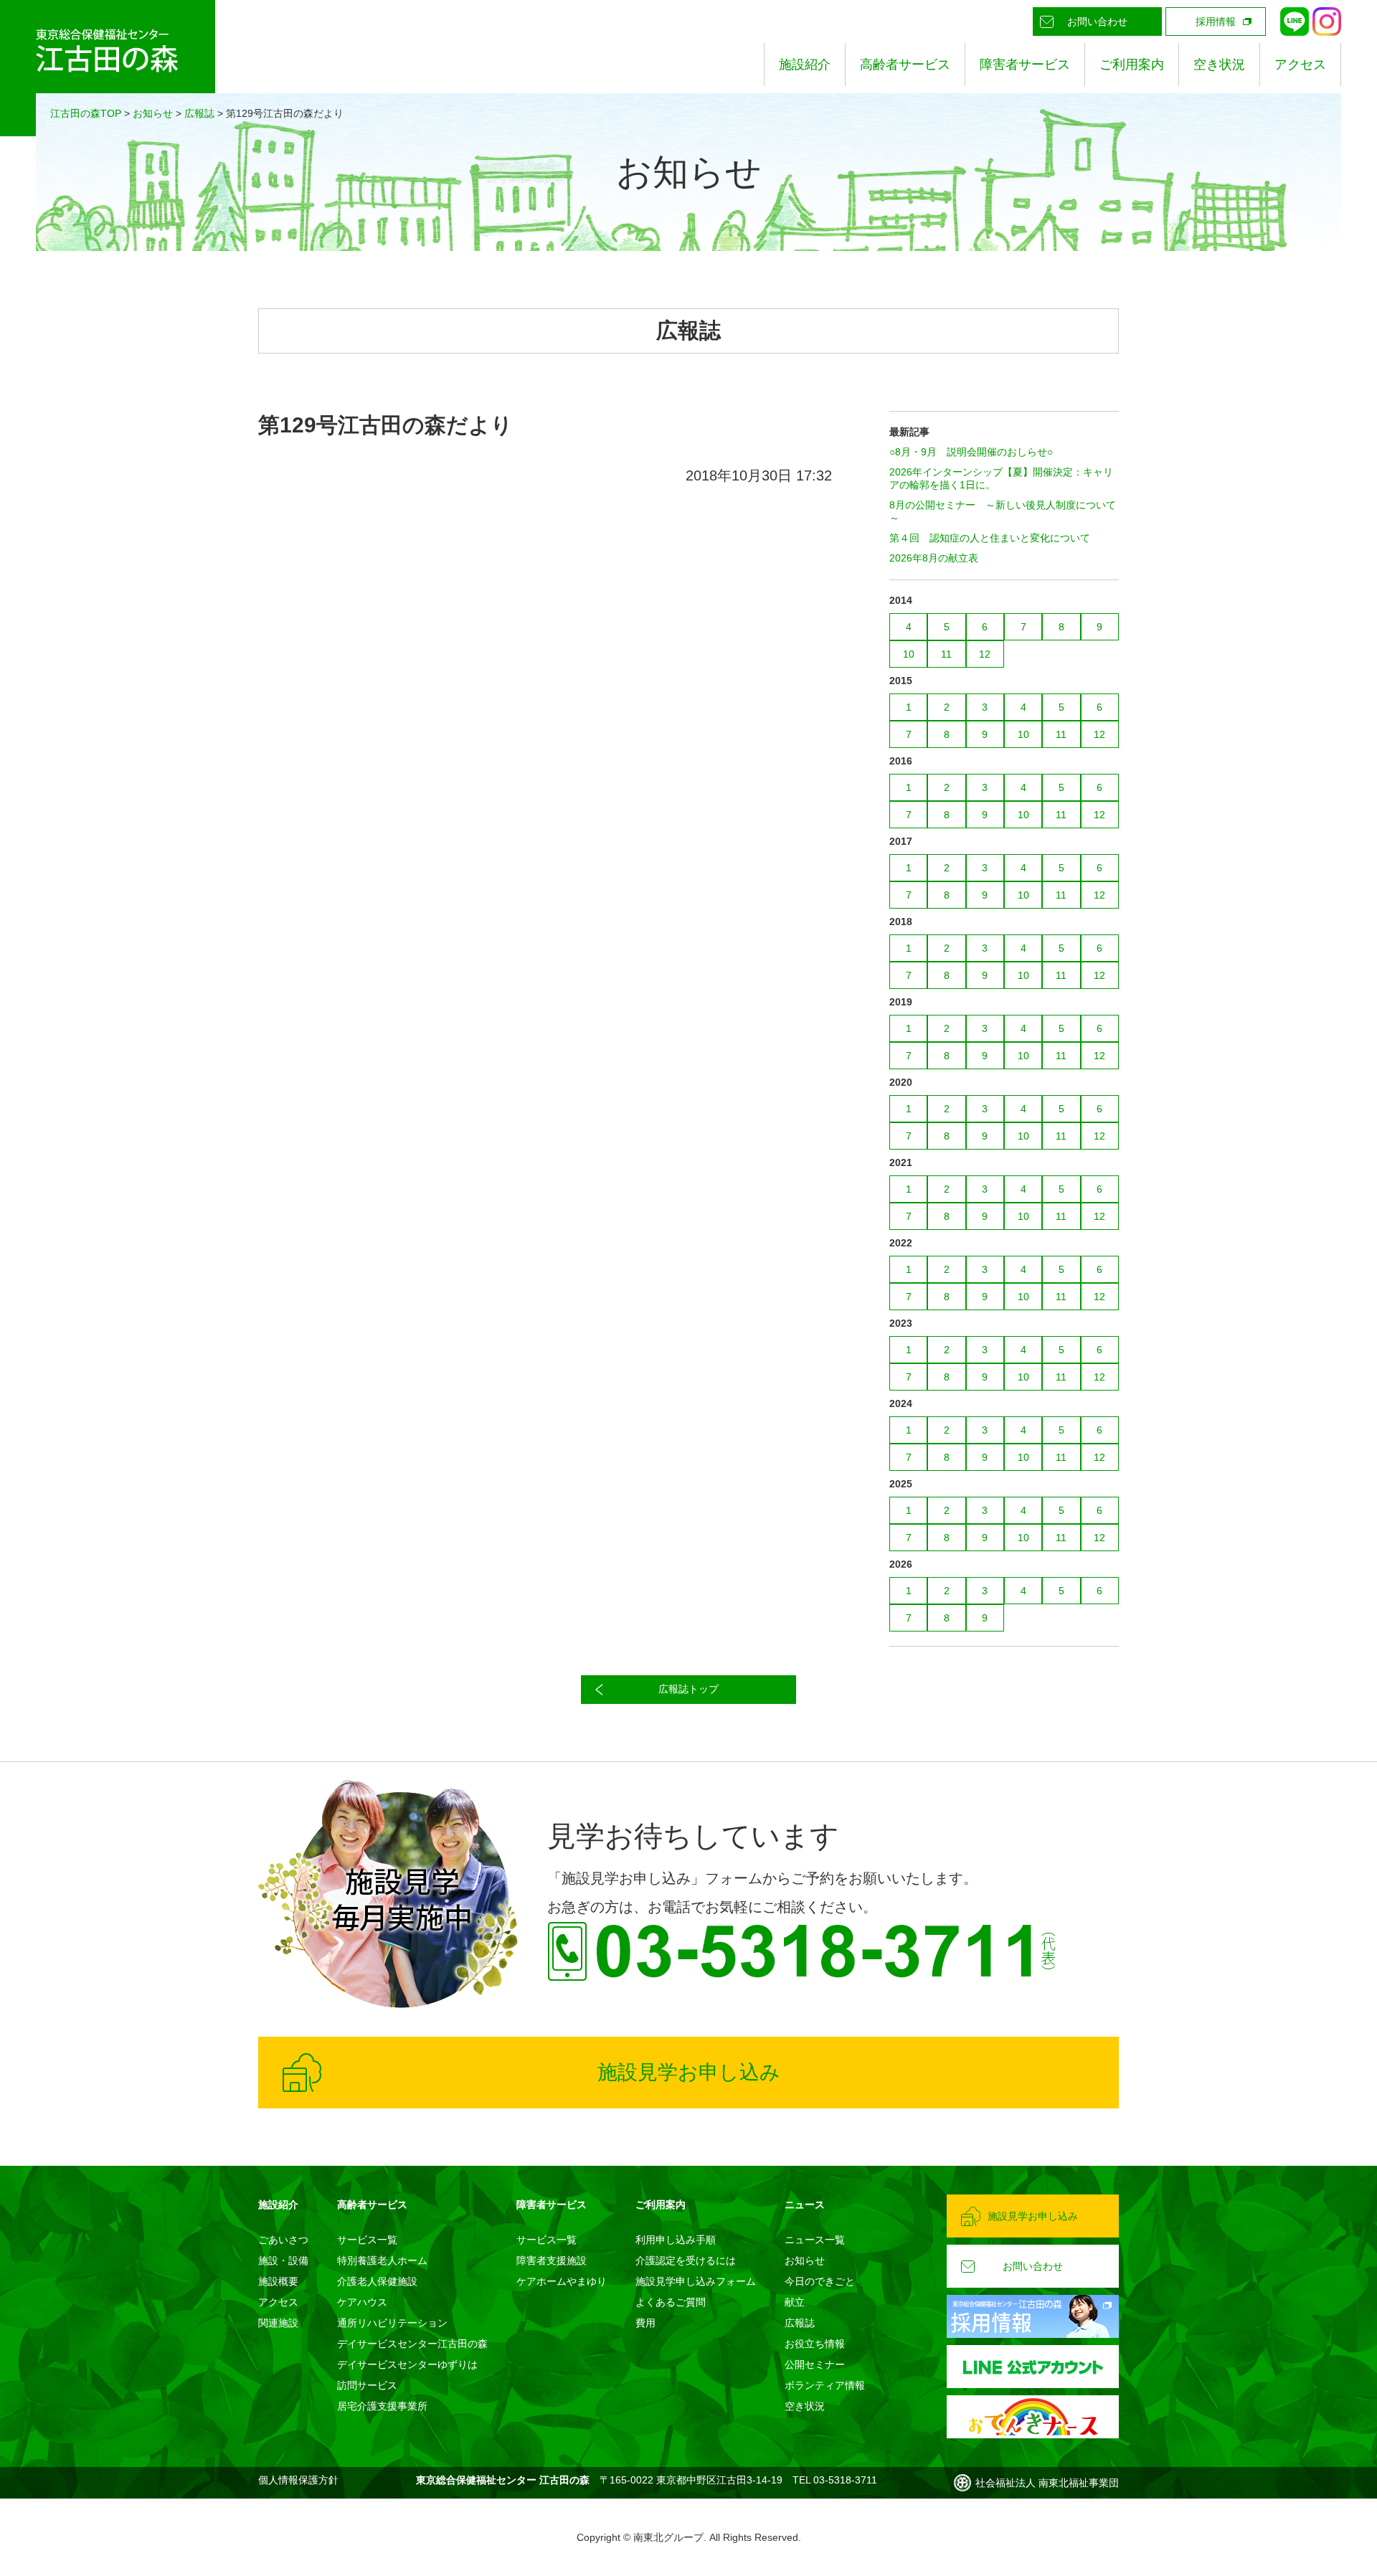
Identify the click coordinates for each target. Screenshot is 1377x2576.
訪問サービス (367, 2385)
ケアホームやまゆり (562, 2281)
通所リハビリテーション (392, 2323)
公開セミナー (815, 2364)
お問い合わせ (1097, 22)
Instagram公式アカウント (1327, 22)
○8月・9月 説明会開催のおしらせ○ (971, 452)
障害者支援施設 (552, 2260)
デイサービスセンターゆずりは (407, 2364)
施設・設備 (283, 2260)
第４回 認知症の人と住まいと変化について (990, 538)
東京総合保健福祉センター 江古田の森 (108, 68)
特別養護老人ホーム (382, 2260)
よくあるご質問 (671, 2302)
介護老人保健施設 (377, 2281)
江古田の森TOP (86, 113)
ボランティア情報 (825, 2385)
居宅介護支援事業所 (382, 2406)
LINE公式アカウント (1295, 22)
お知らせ (153, 113)
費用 (645, 2323)
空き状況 (1219, 65)
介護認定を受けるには (686, 2260)
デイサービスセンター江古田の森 (412, 2344)
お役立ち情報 (815, 2344)
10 (909, 654)
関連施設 (278, 2323)
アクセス (1300, 65)
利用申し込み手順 (676, 2240)
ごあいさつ (283, 2240)
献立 (795, 2302)
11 (946, 654)
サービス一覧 (367, 2240)
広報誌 (199, 113)
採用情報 (1216, 22)
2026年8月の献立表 (934, 558)
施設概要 (278, 2281)
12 (985, 654)
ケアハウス (362, 2302)
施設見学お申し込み (689, 2072)
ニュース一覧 (815, 2240)
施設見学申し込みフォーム (696, 2281)
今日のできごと (820, 2281)
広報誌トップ (688, 1689)
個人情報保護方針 (298, 2480)
